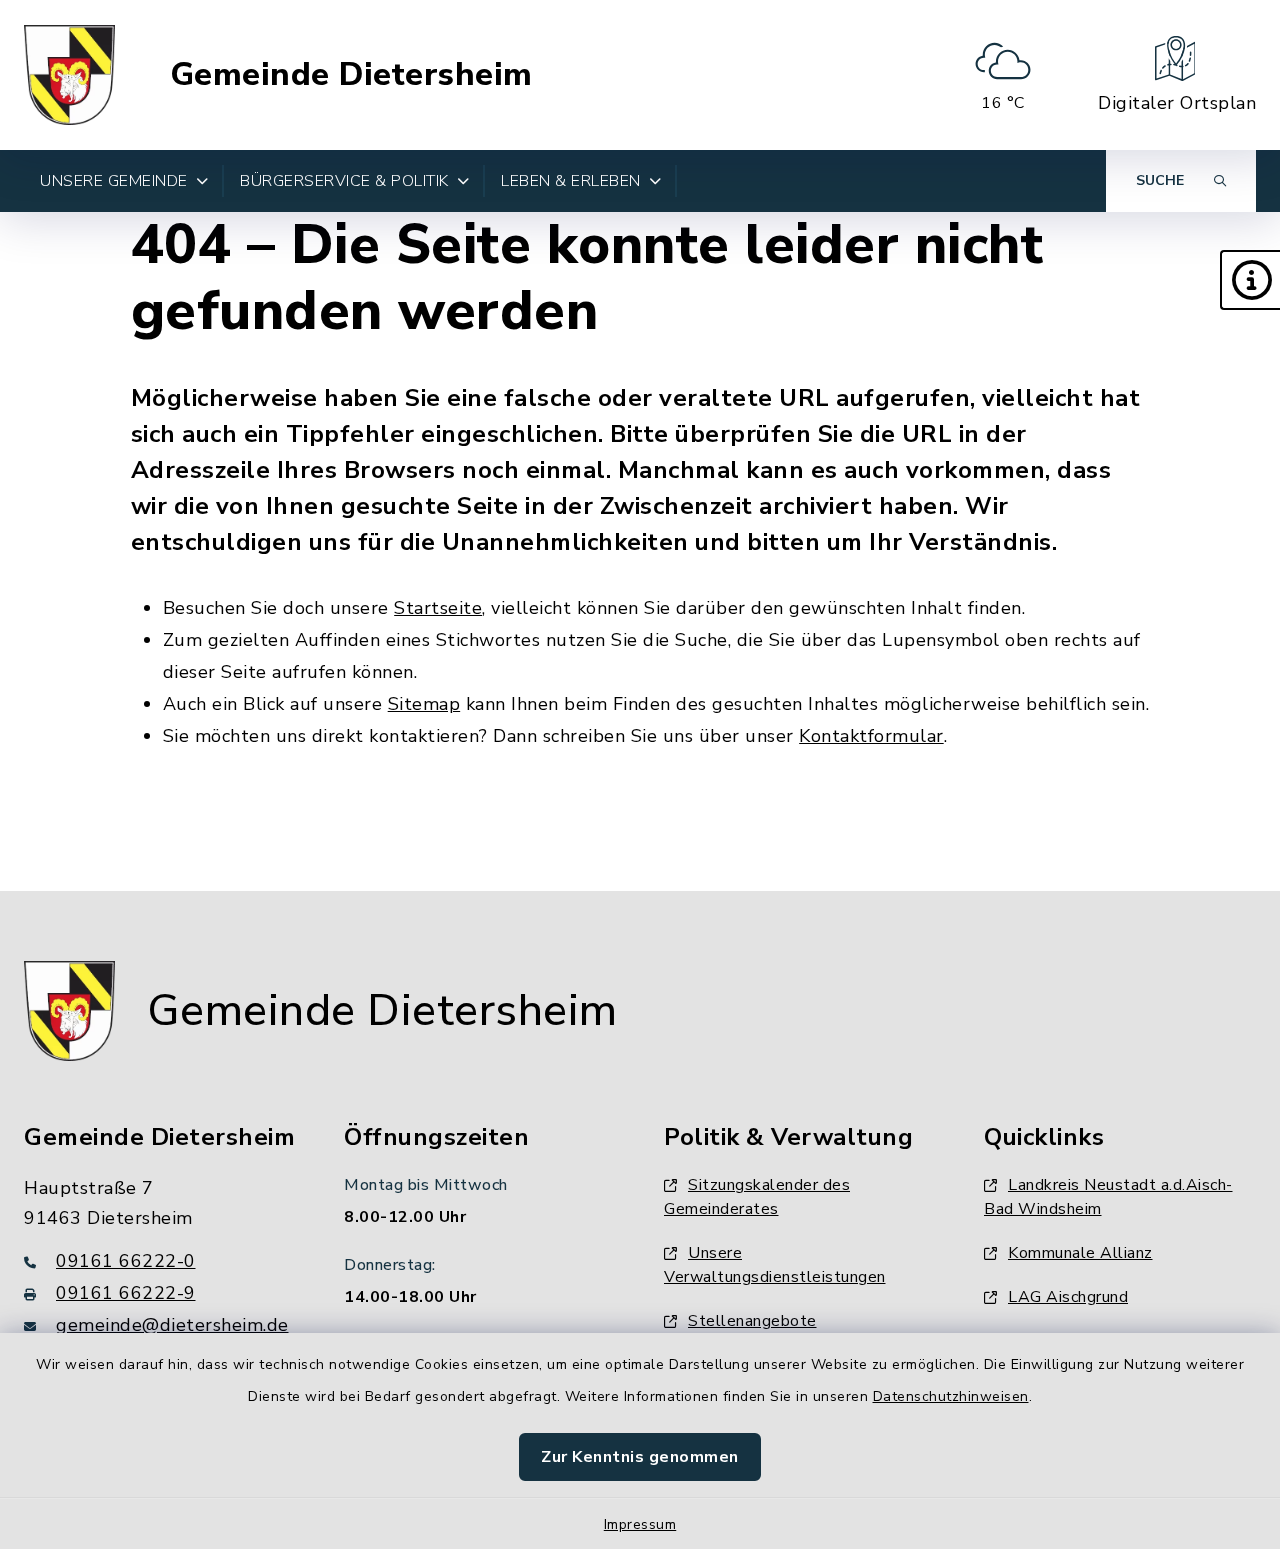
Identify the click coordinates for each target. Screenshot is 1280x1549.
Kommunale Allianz (1080, 1253)
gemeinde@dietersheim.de (172, 1325)
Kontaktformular (871, 736)
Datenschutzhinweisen (951, 1396)
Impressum (640, 1524)
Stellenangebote (752, 1321)
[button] (1250, 280)
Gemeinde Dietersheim (351, 75)
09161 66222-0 (126, 1261)
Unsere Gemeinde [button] (114, 181)
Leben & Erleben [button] (571, 181)
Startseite (438, 608)
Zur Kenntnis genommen (640, 1457)
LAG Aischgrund (1068, 1297)
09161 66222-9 (126, 1293)
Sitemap (424, 704)
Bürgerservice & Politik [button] (344, 181)
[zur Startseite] (69, 75)
